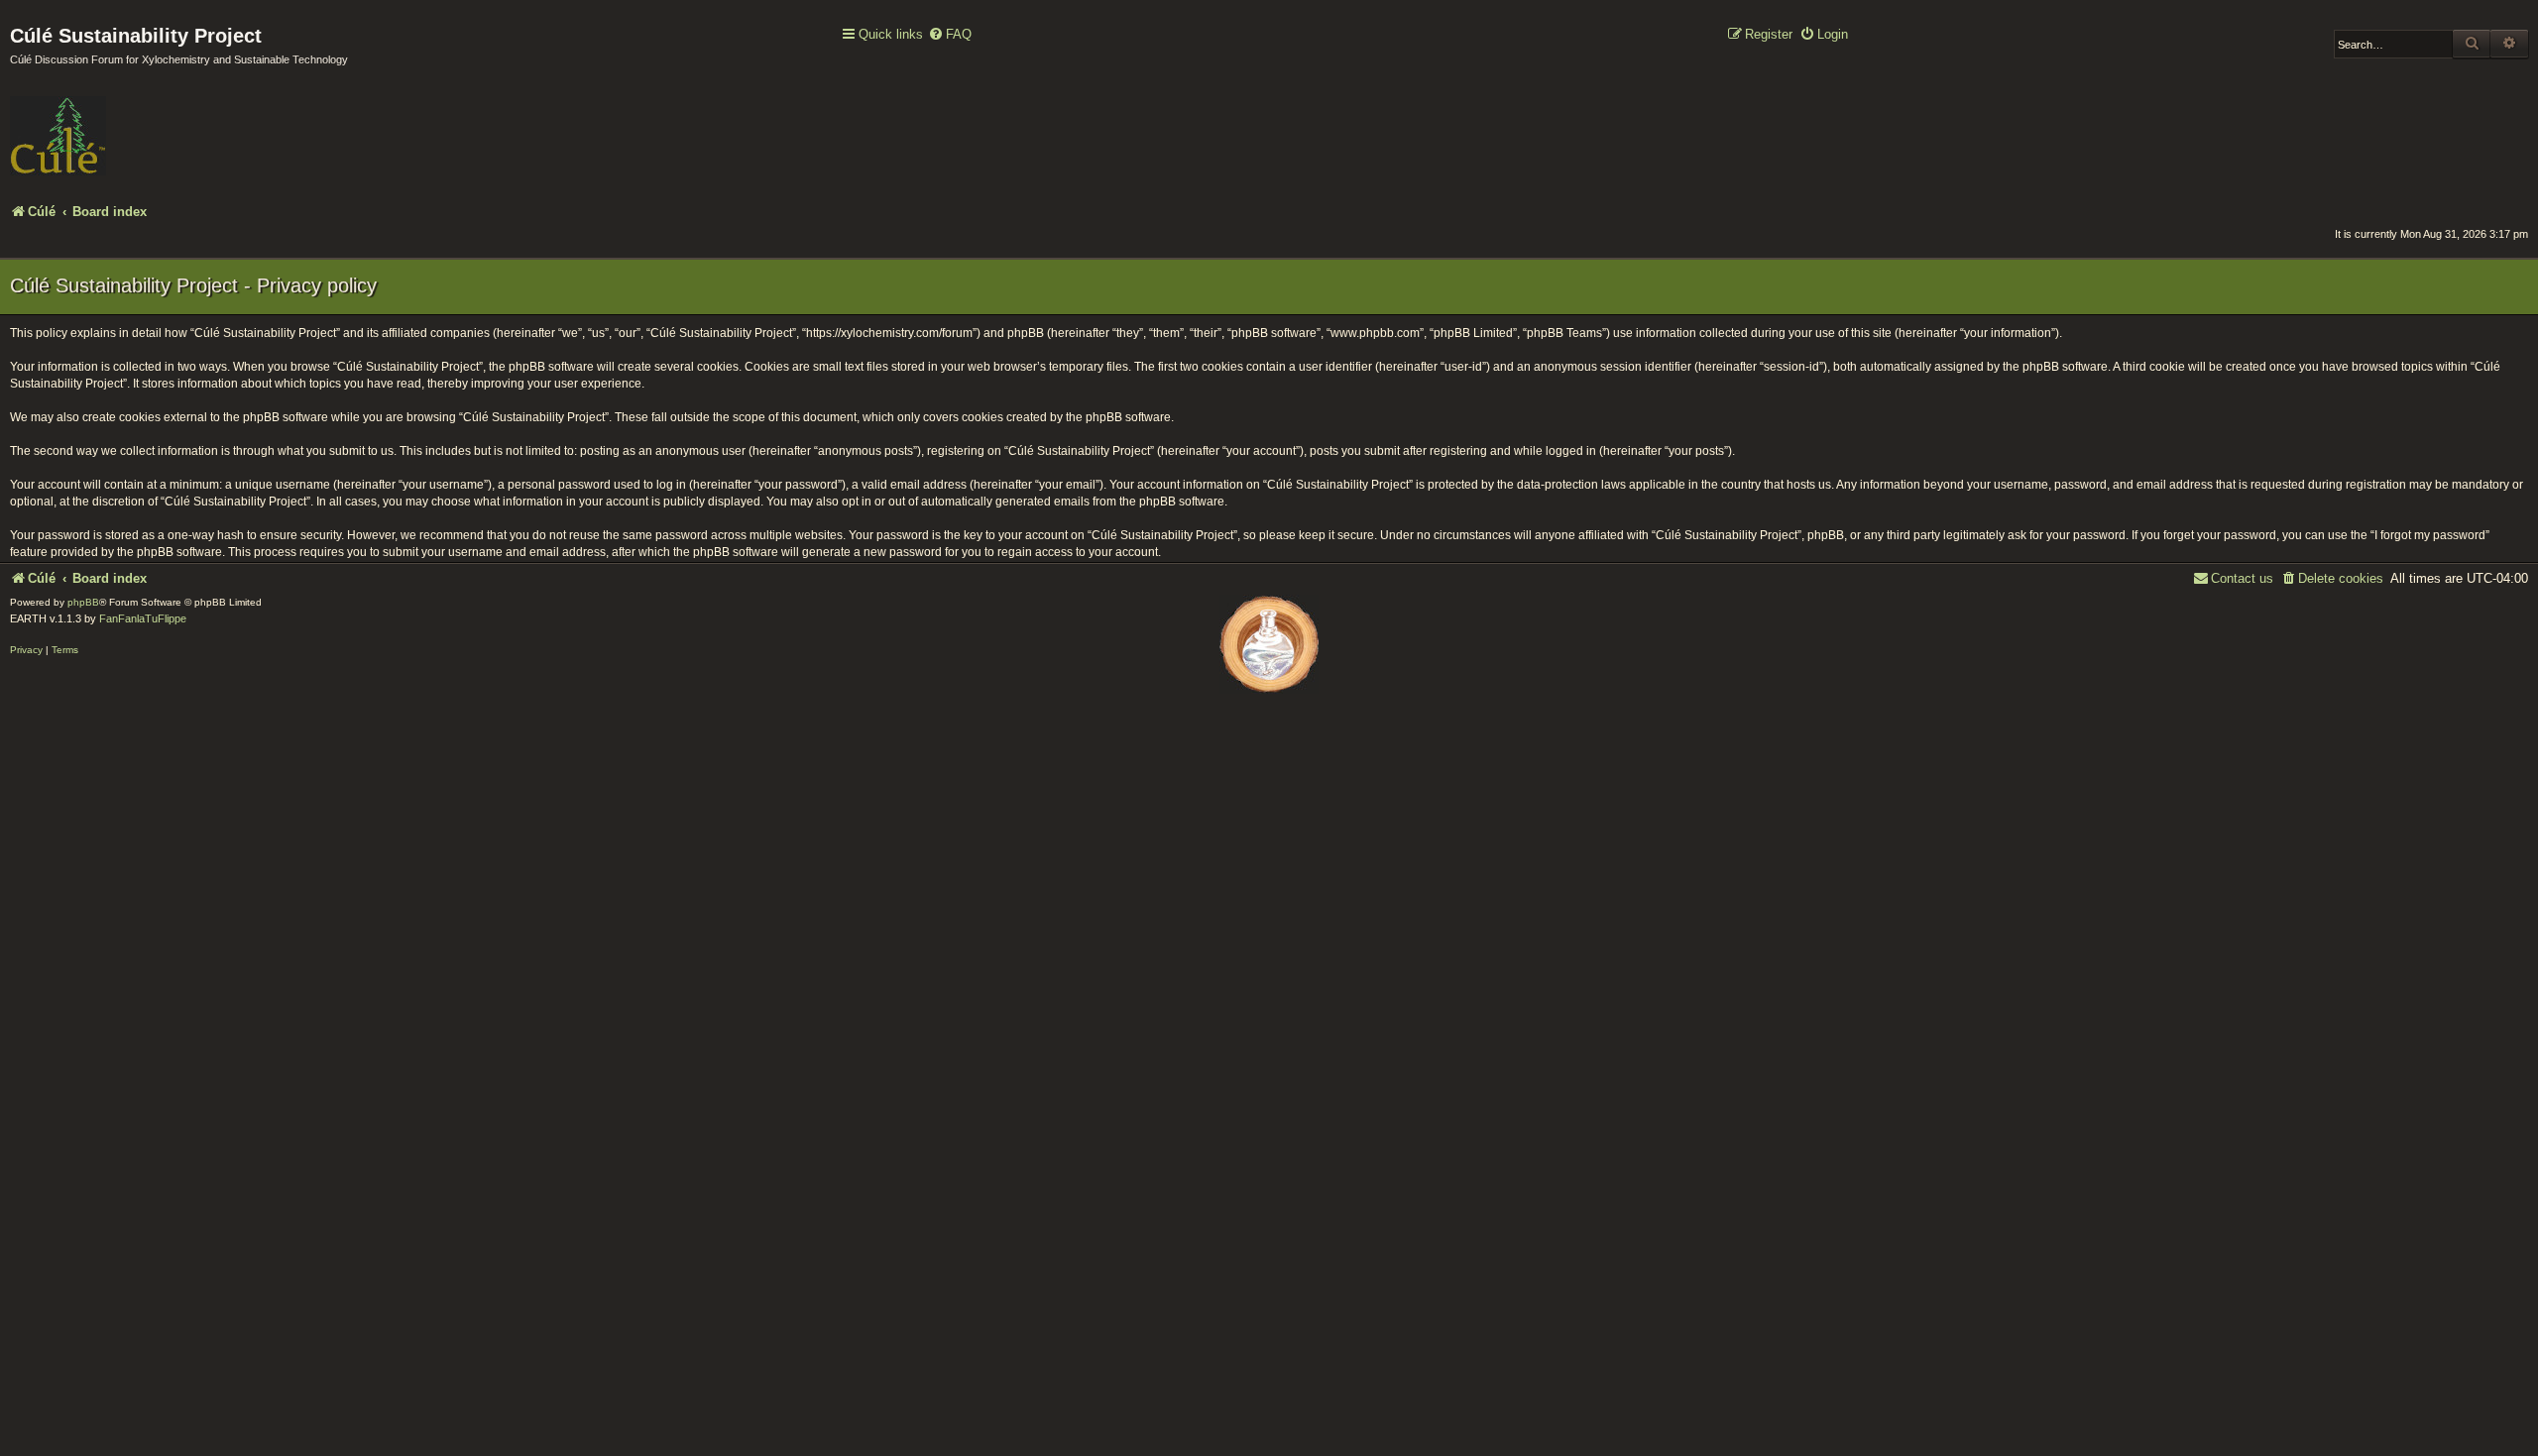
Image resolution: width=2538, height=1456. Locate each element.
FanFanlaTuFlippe (143, 618)
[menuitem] (950, 35)
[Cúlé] (139, 122)
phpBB (83, 602)
